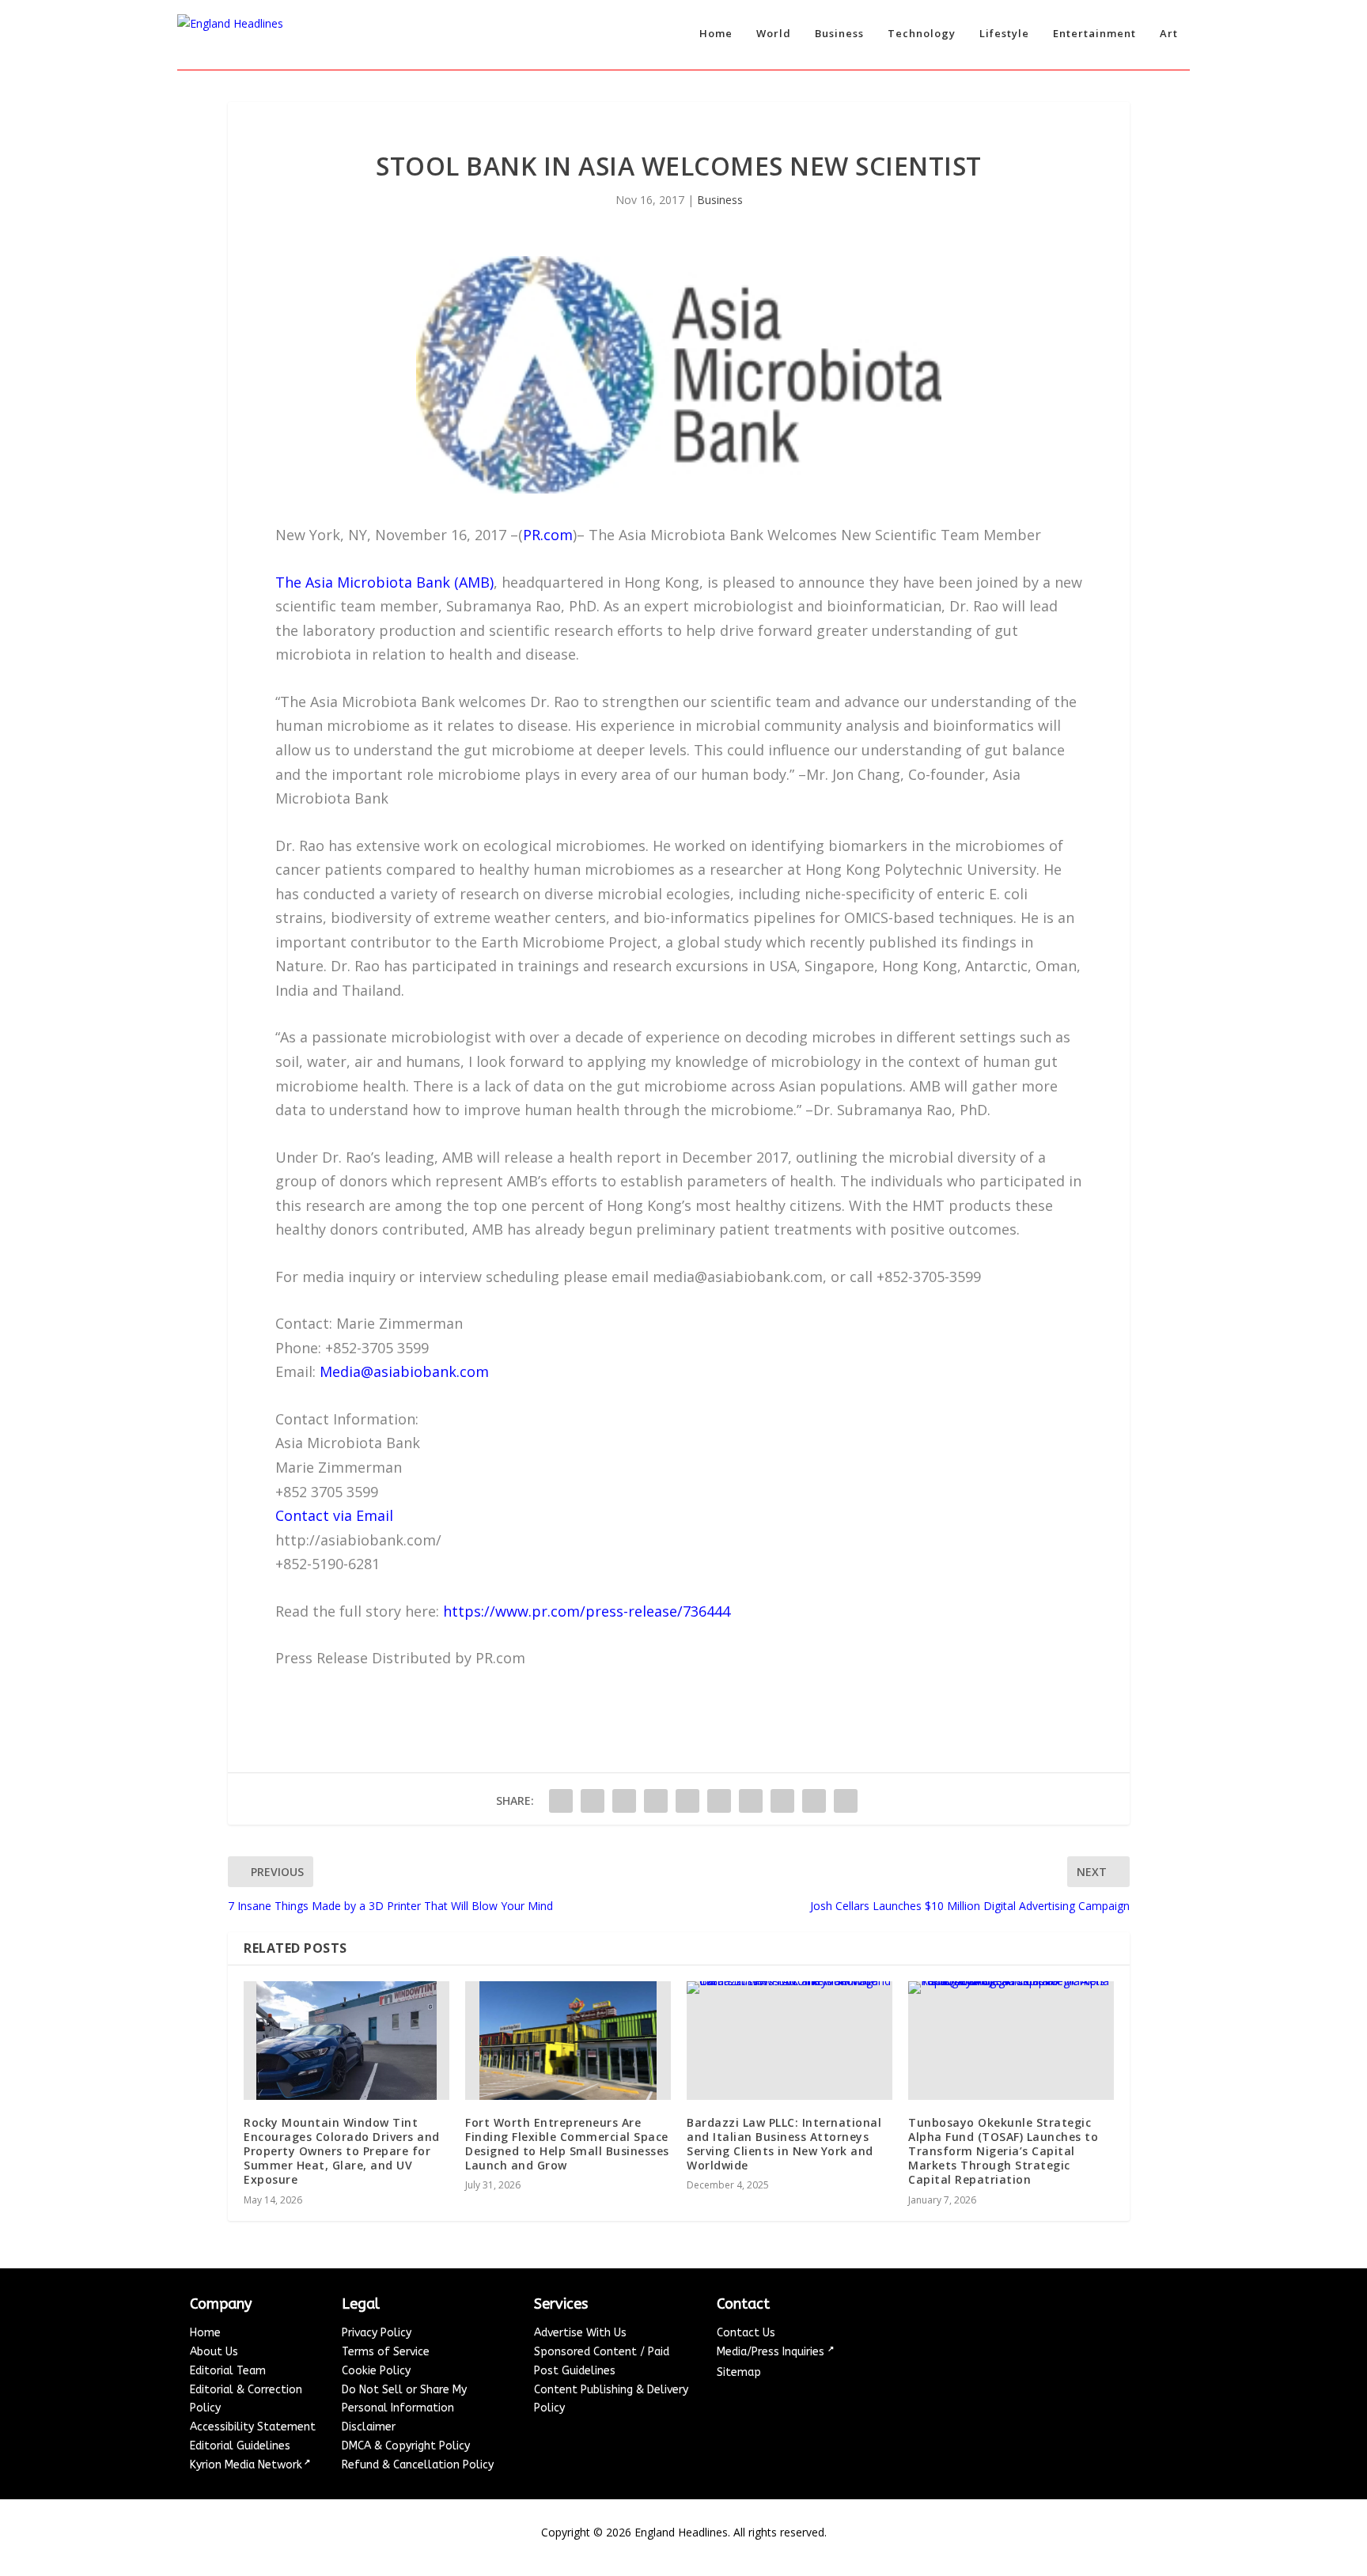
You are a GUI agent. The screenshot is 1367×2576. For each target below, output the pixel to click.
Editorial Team (228, 2371)
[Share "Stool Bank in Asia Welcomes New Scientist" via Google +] (624, 1801)
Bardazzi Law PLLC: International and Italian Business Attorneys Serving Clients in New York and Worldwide (784, 2144)
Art (1169, 34)
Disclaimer (369, 2427)
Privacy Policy (377, 2333)
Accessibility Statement (253, 2427)
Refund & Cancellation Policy (418, 2465)
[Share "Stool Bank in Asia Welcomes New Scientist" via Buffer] (751, 1801)
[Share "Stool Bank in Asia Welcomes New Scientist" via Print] (846, 1801)
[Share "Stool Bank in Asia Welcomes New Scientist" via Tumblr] (656, 1801)
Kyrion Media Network (246, 2465)
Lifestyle (1004, 34)
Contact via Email (334, 1515)
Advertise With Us (580, 2333)
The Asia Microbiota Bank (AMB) (384, 582)
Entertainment (1094, 34)
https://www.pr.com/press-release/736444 (587, 1611)
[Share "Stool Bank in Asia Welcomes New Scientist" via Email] (814, 1801)
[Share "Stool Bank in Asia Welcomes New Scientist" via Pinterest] (687, 1801)
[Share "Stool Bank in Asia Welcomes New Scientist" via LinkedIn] (719, 1801)
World (774, 34)
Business (839, 34)
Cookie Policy (376, 2371)
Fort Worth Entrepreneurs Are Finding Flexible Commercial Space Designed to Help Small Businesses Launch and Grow (567, 2144)
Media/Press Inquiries (772, 2352)
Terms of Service (386, 2352)
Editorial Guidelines (240, 2446)
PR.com (548, 535)
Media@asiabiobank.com (404, 1371)
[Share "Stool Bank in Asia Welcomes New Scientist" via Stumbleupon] (782, 1801)
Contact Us (746, 2333)
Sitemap (739, 2372)
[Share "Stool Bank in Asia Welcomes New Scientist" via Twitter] (593, 1801)
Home (716, 34)
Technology (922, 34)
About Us (214, 2352)
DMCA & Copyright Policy (406, 2446)
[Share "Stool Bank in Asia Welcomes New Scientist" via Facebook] (561, 1801)
